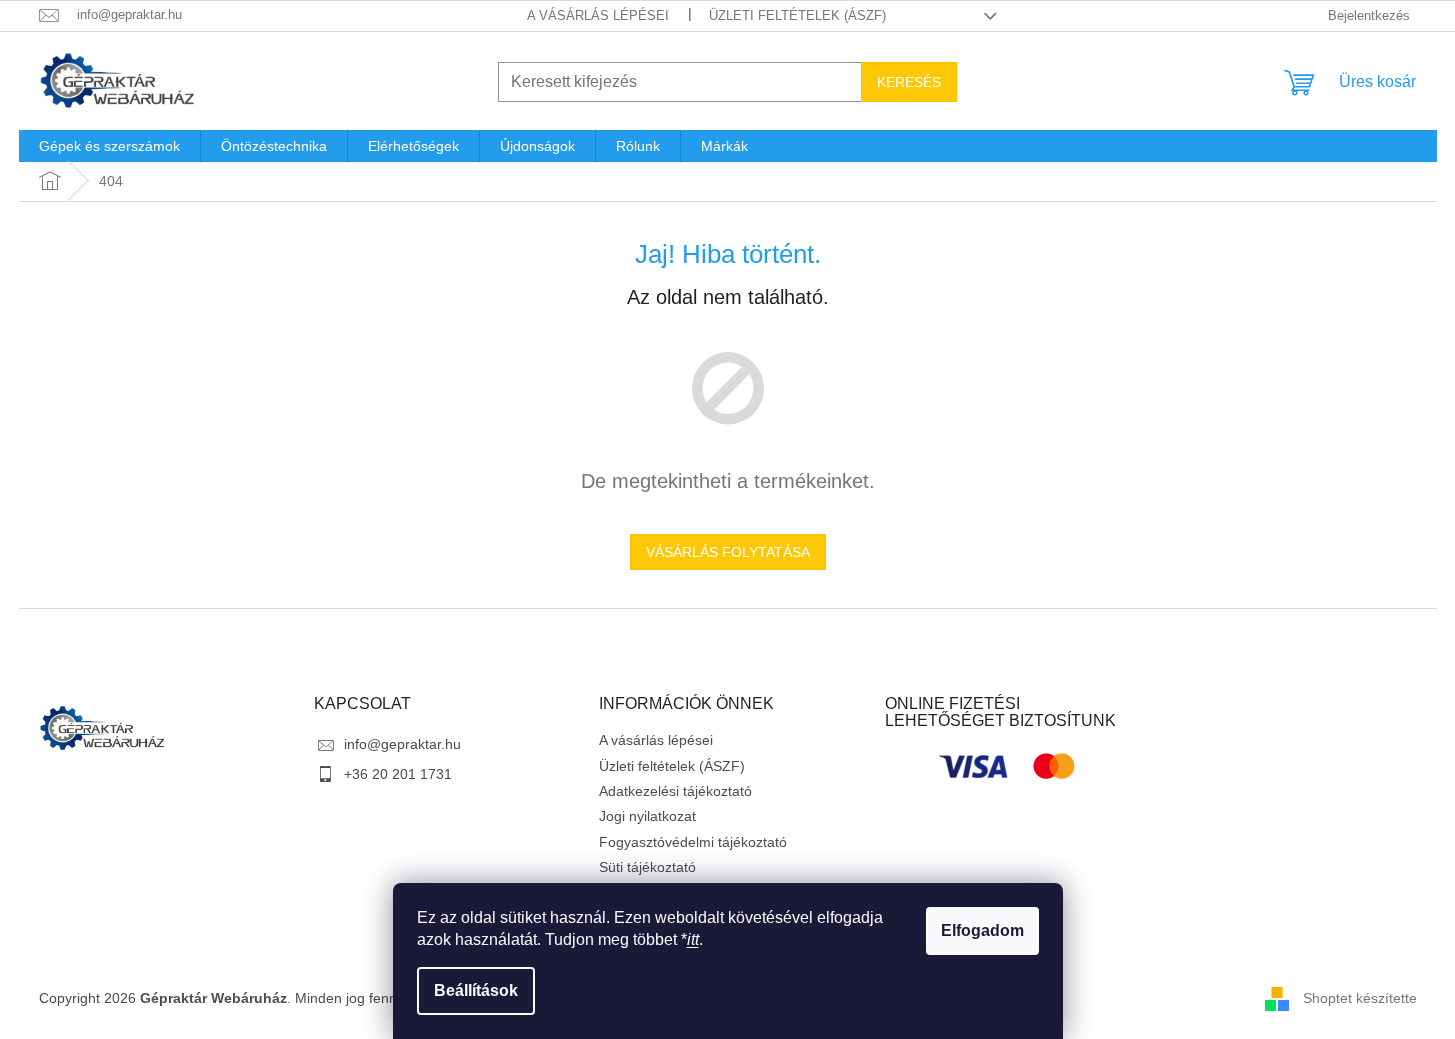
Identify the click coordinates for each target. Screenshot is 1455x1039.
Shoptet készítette (1360, 997)
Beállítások (476, 990)
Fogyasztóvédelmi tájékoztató (693, 842)
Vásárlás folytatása (728, 552)
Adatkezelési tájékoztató (675, 791)
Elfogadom (982, 930)
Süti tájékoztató (647, 867)
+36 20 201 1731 (398, 774)
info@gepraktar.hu (402, 744)
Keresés (909, 82)
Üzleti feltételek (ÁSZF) (797, 15)
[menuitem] (109, 146)
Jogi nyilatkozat (647, 816)
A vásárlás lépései (598, 15)
